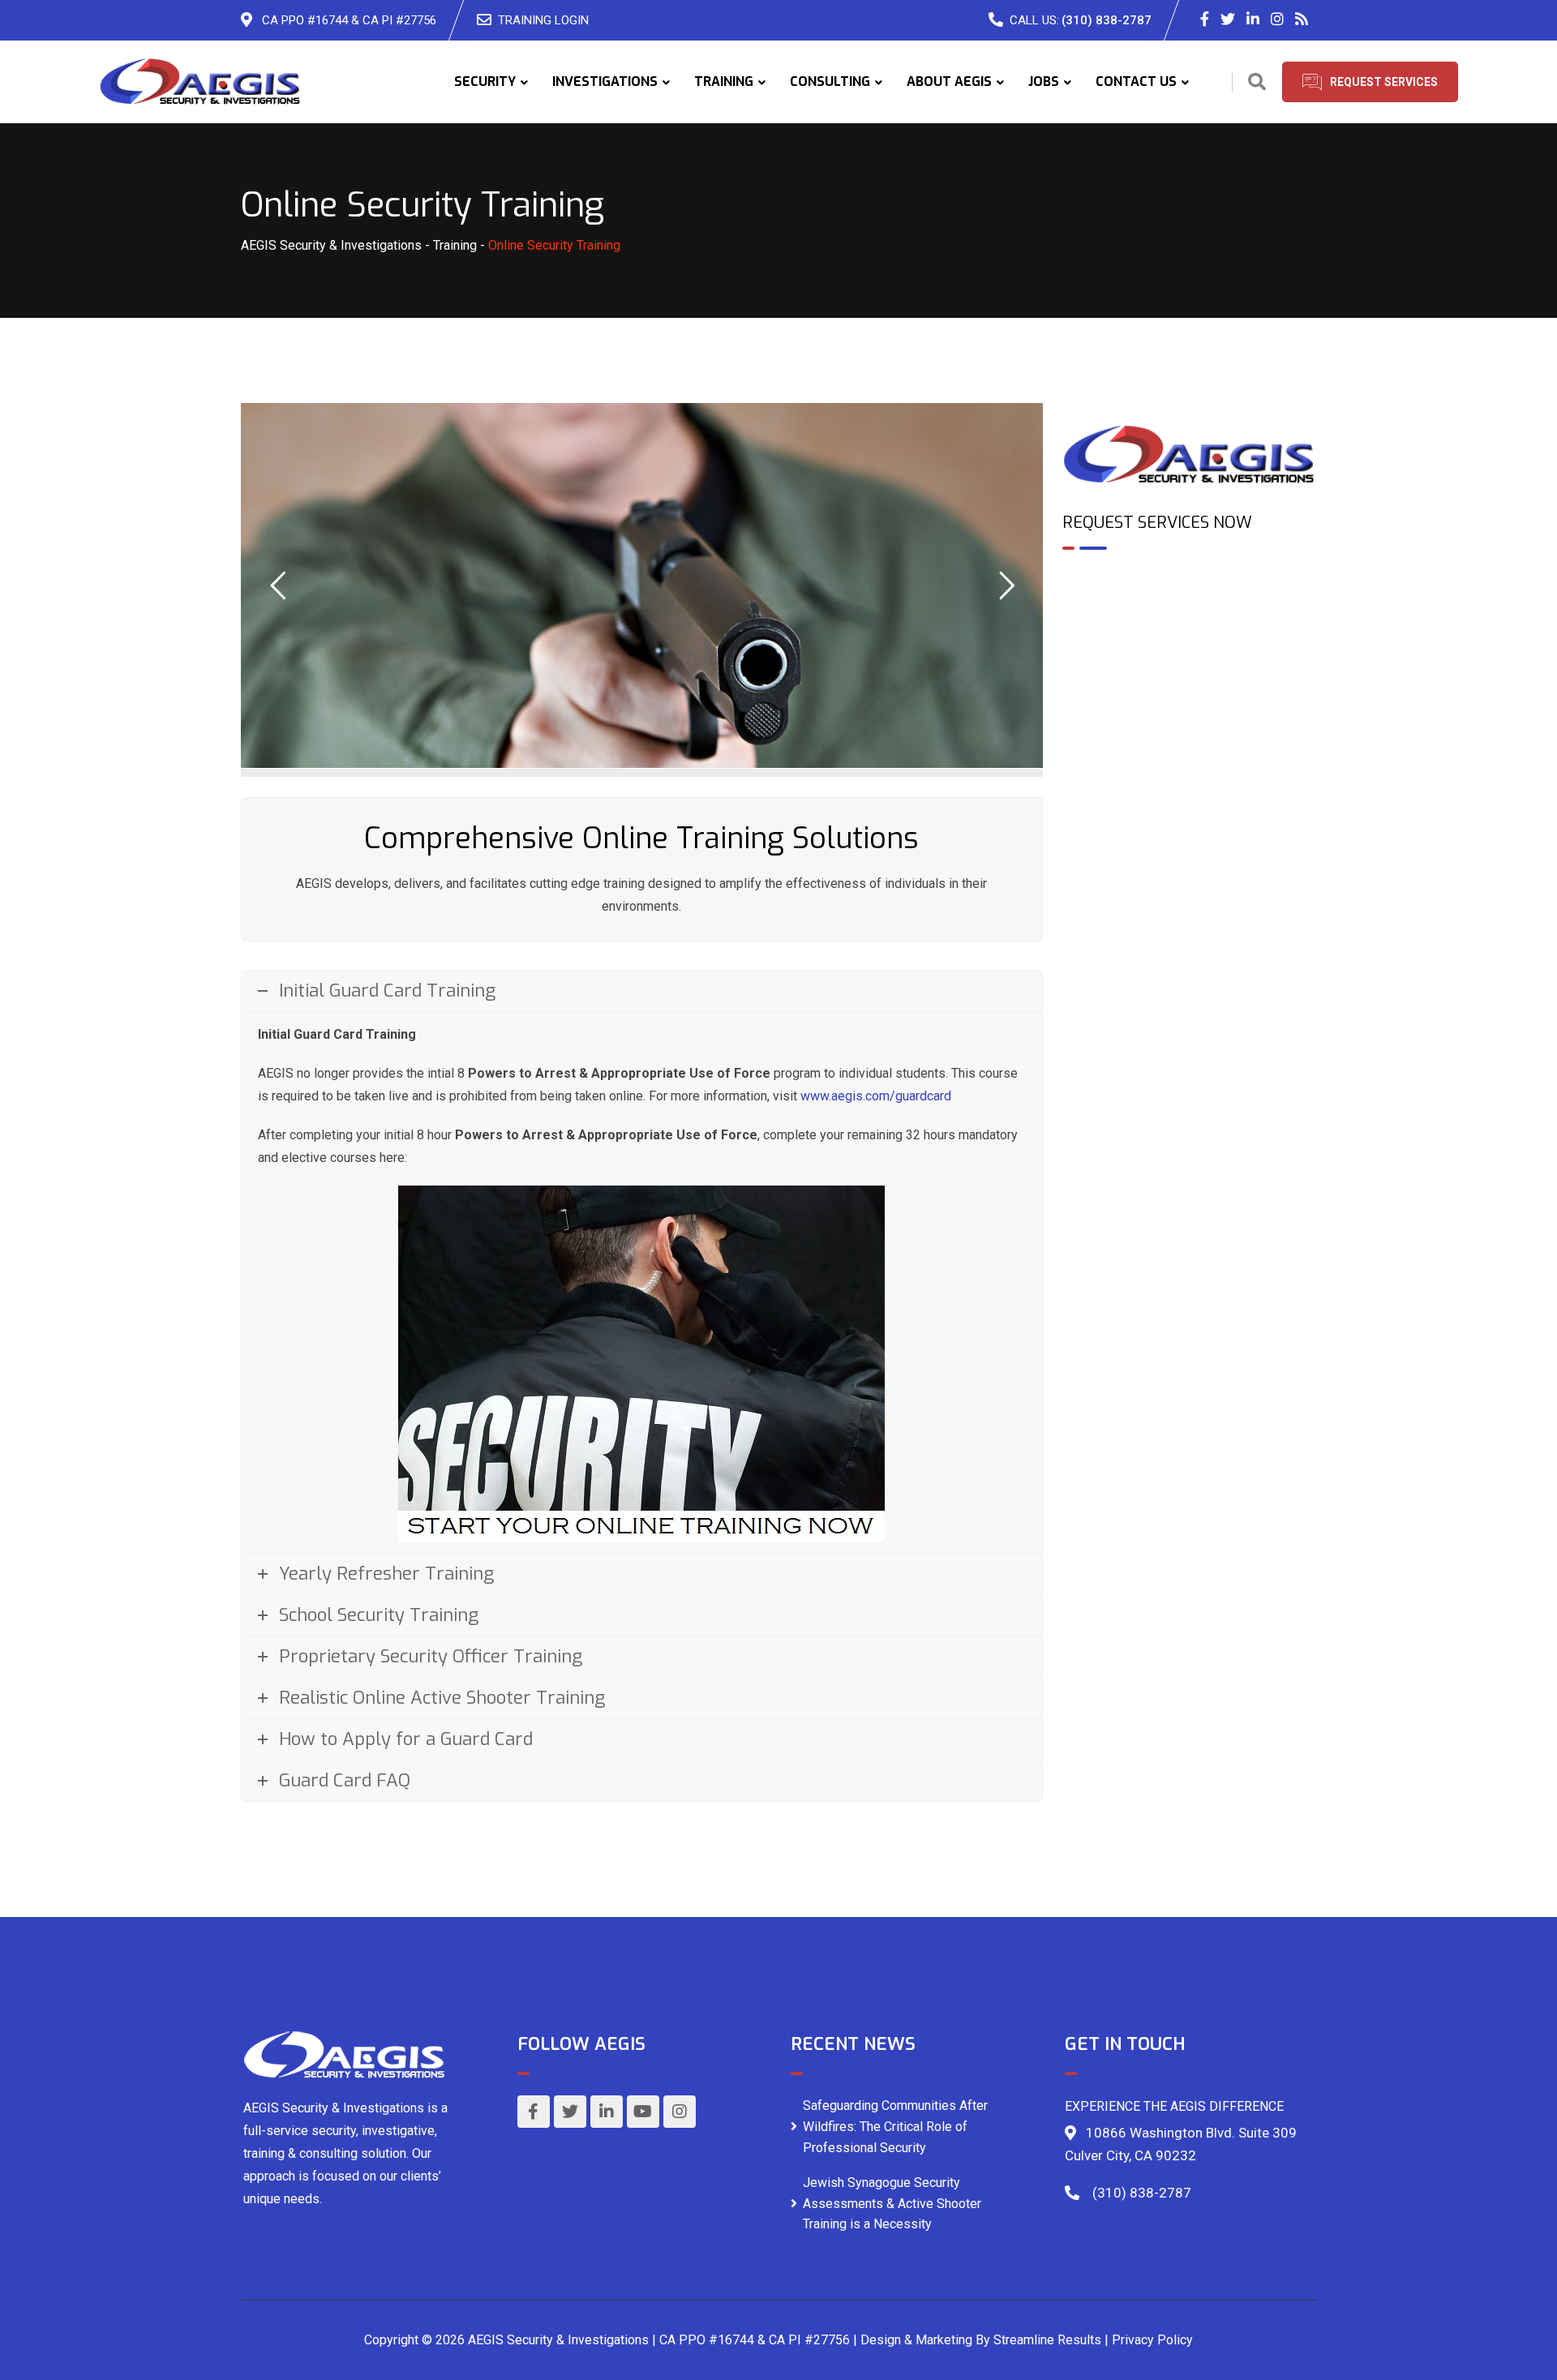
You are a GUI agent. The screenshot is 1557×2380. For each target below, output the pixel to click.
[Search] (1257, 82)
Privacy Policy (1152, 2340)
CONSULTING (830, 81)
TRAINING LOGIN (543, 20)
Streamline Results (1047, 2340)
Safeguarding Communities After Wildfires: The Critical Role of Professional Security (895, 2126)
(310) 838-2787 (1107, 20)
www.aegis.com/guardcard (876, 1096)
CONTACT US (1136, 81)
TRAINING (724, 81)
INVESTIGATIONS (605, 81)
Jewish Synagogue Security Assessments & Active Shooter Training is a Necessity (892, 2203)
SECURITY (485, 81)
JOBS (1044, 81)
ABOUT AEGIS (949, 81)
